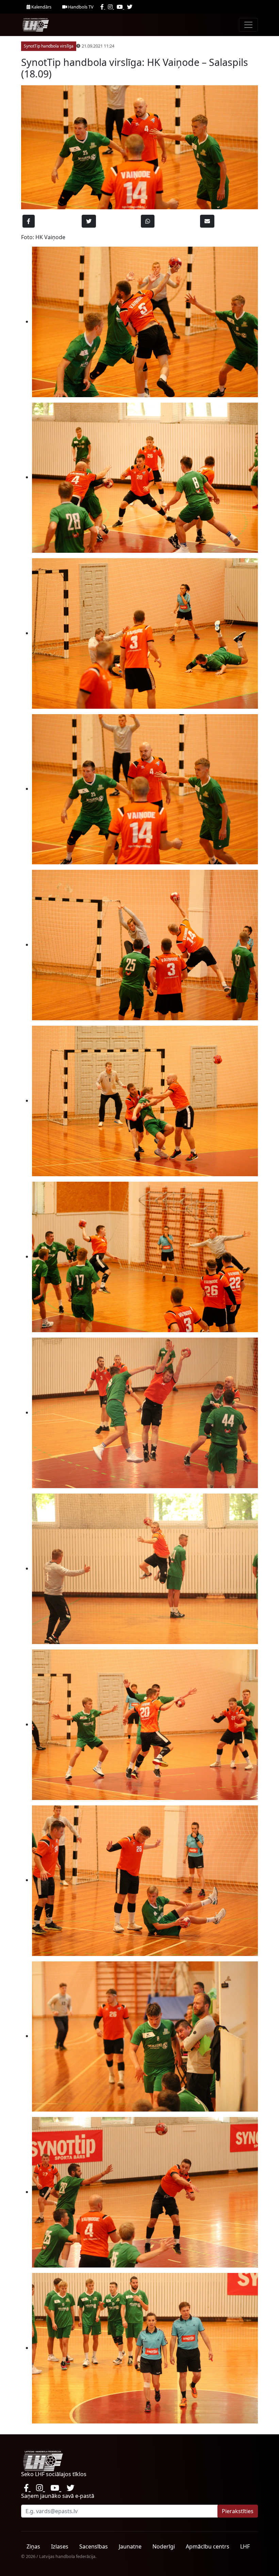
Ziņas (33, 2546)
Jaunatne (130, 2546)
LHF (245, 2546)
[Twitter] (130, 7)
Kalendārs (41, 7)
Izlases (60, 2546)
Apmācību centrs (208, 2546)
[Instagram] (111, 7)
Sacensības (94, 2546)
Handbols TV (80, 7)
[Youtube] (120, 7)
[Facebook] (103, 7)
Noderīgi (164, 2546)
